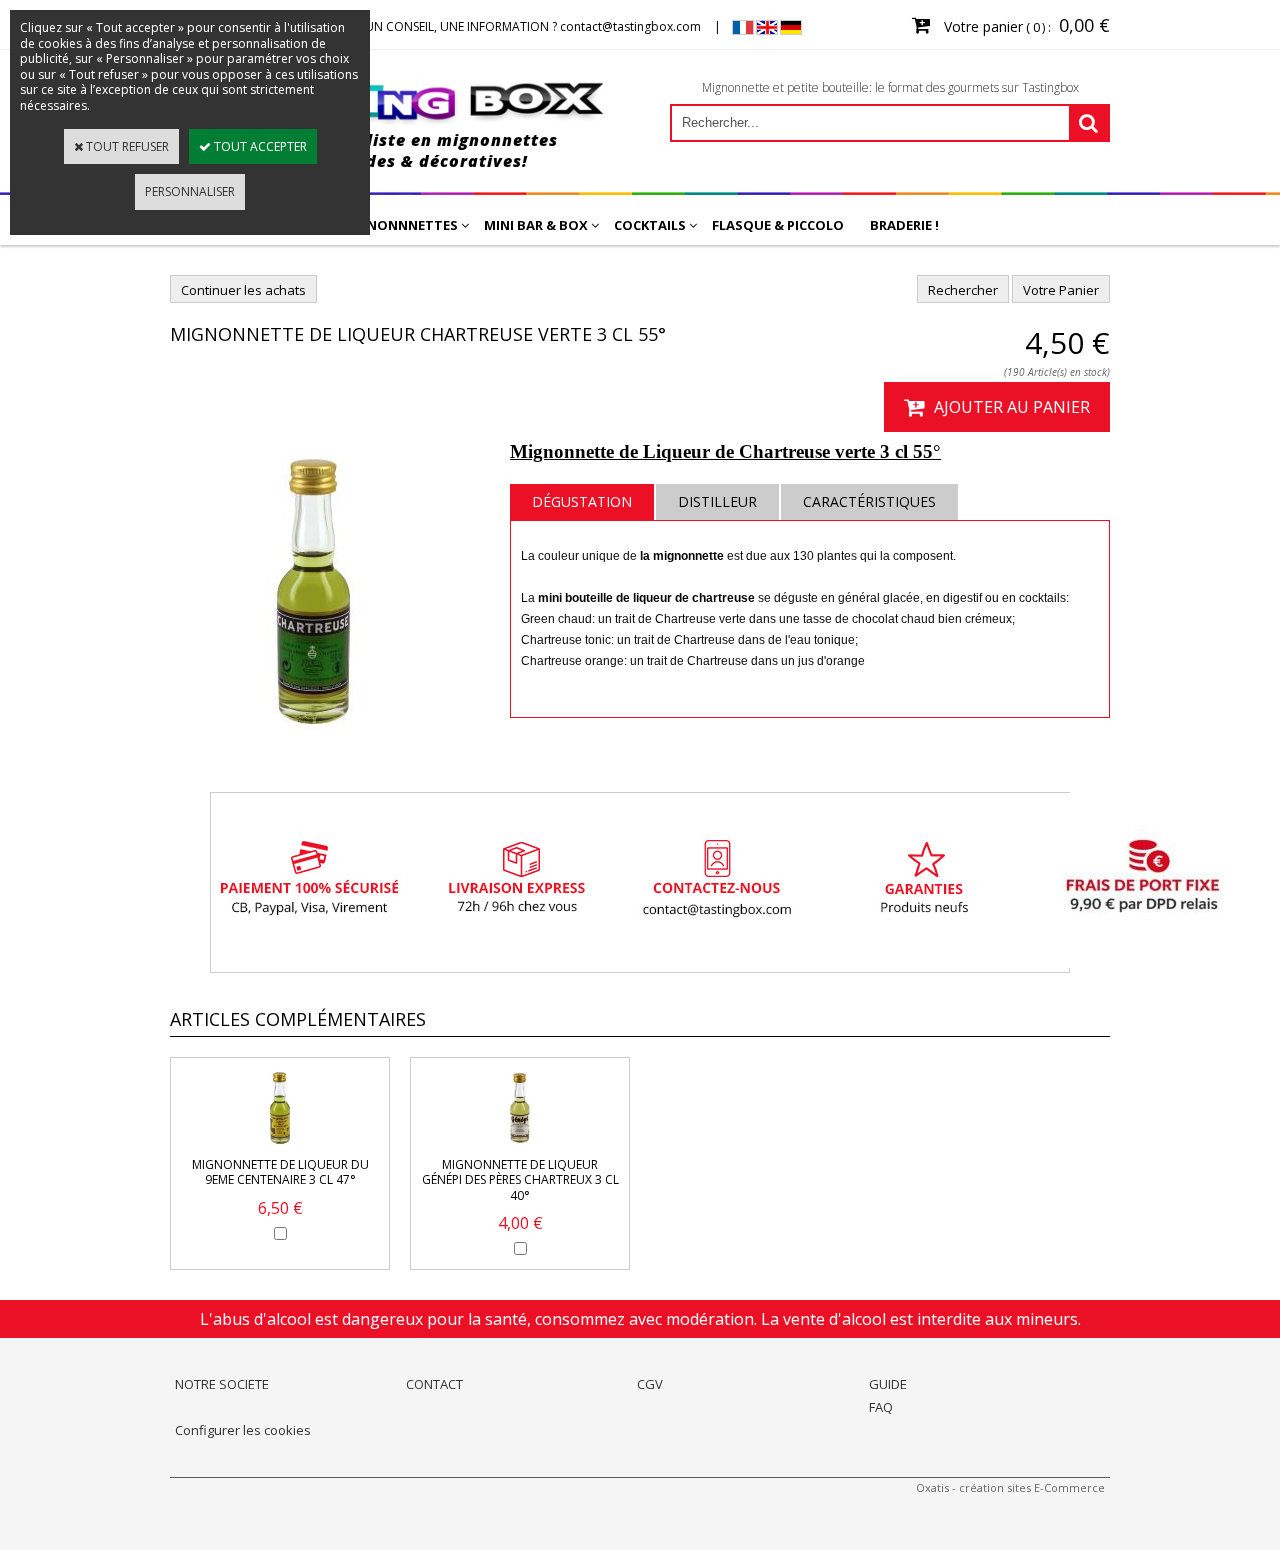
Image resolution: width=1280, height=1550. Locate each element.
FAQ (881, 1407)
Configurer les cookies (243, 1430)
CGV (650, 1384)
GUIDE (888, 1384)
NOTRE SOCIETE (222, 1384)
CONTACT (434, 1384)
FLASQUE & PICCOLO (778, 225)
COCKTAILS (650, 225)
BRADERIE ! (904, 225)
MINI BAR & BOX (536, 225)
